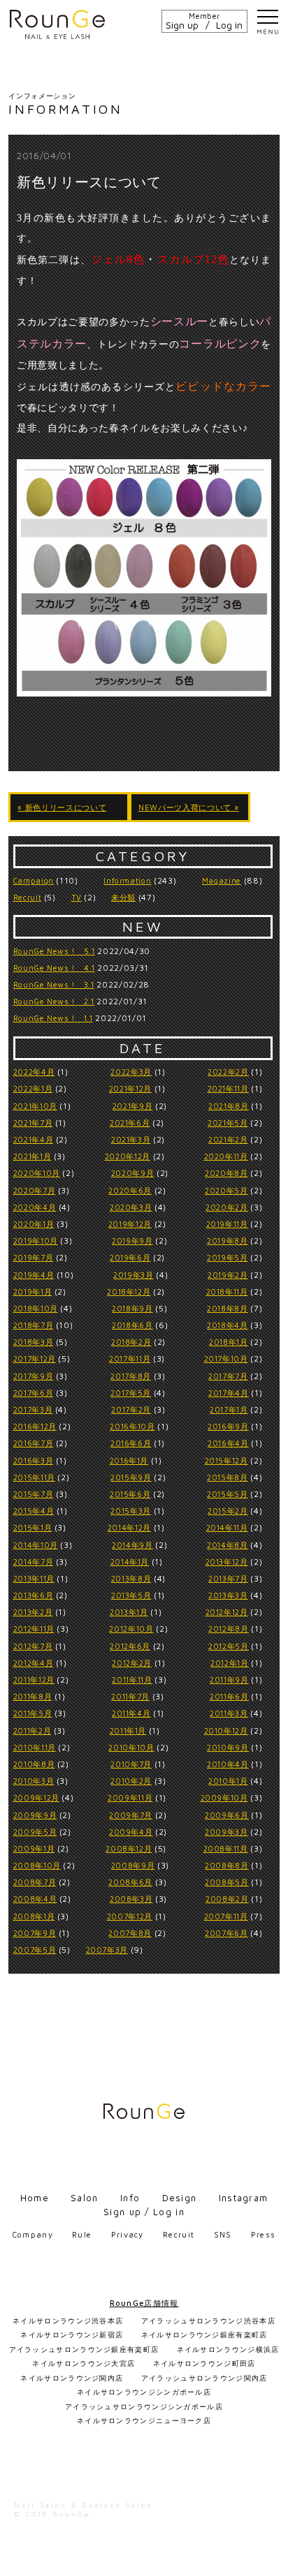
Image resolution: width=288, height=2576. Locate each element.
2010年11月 (35, 1747)
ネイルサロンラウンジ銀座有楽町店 (204, 2335)
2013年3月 (228, 1595)
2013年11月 (34, 1578)
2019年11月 (227, 1224)
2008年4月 (35, 1899)
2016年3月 (34, 1460)
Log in (229, 25)
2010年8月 (34, 1764)
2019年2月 (228, 1275)
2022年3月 (131, 1072)
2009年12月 (36, 1797)
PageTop (271, 2559)
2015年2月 (228, 1511)
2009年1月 (34, 1848)
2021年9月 (133, 1106)
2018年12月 (129, 1291)
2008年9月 (133, 1865)
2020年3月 (131, 1207)
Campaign (34, 880)
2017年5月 (131, 1393)
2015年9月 (131, 1477)
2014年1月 (130, 1562)
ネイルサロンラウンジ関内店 (72, 2378)
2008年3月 (131, 1899)
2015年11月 (34, 1477)
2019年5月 (228, 1257)
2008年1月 (34, 1916)
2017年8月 (131, 1376)
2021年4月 (34, 1139)
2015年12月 (226, 1460)
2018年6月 (132, 1325)
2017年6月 (34, 1393)
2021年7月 (33, 1123)
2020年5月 (226, 1190)
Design (180, 2198)
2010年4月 (228, 1764)
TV (77, 897)
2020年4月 (35, 1207)
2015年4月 (34, 1511)
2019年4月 (34, 1275)
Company (33, 2234)
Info (130, 2198)
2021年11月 (228, 1088)
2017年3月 (33, 1409)
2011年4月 (131, 1713)
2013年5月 (131, 1595)
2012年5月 (229, 1646)
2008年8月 (227, 1865)
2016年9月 (228, 1426)
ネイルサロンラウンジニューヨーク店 (144, 2420)
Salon (85, 2198)
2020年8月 (226, 1173)
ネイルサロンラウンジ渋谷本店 (68, 2321)
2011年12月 (34, 1680)
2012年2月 (132, 1663)
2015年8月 (228, 1477)
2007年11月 (226, 1916)
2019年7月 (34, 1257)
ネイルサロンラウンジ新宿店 (72, 2335)
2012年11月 (34, 1629)
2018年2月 (131, 1342)
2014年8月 (228, 1545)
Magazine (222, 880)
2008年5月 (227, 1882)
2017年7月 (228, 1376)
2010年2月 (131, 1781)
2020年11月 (226, 1156)
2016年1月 (129, 1460)
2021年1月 (33, 1156)
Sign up (182, 25)
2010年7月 (131, 1764)
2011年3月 (229, 1713)
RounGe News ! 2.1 (54, 1001)
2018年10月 (36, 1308)
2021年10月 (35, 1106)
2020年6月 (130, 1190)
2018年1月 (229, 1342)
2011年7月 (130, 1696)
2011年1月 (128, 1730)
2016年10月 (132, 1426)
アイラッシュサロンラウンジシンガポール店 (144, 2406)
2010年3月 (34, 1781)
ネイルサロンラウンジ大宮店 (84, 2363)
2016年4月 (228, 1443)
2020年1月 (34, 1224)
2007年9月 (35, 1933)
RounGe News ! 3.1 (54, 984)
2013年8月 (131, 1578)
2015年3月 (131, 1511)
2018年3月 (34, 1342)
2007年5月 (35, 1950)
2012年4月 (34, 1663)
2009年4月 (131, 1832)
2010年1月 (228, 1781)
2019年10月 (36, 1241)
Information (127, 880)
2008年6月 (130, 1882)
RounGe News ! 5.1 (54, 951)
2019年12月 (130, 1224)
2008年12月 (129, 1848)
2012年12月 (227, 1612)
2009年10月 (224, 1797)
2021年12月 (130, 1088)
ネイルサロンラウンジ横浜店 (228, 2349)
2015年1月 (33, 1527)
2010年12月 (226, 1730)
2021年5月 (228, 1123)
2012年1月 (230, 1663)
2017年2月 (131, 1409)
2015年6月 (130, 1494)
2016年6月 (131, 1443)
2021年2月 (228, 1139)
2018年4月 (228, 1325)
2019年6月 (130, 1257)
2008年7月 (35, 1882)
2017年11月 (130, 1358)
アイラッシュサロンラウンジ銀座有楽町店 (84, 2349)
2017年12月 (35, 1358)
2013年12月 (227, 1562)
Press (264, 2234)
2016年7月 (34, 1443)
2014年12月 (129, 1527)
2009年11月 (130, 1797)
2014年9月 (132, 1545)
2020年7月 (35, 1190)
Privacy (128, 2234)
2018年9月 (132, 1308)
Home (35, 2198)
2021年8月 (229, 1106)
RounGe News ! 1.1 (53, 1018)
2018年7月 (34, 1325)
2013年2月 (33, 1612)
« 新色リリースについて (62, 807)
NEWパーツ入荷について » (188, 807)
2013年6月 (34, 1595)
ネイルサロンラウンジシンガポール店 (144, 2392)
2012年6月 (130, 1646)
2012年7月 (33, 1646)
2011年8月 (33, 1696)
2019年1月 (33, 1291)
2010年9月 (228, 1747)
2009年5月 (35, 1832)
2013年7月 (228, 1578)
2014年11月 (227, 1527)
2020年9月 (133, 1173)
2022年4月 (34, 1072)
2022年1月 (33, 1088)
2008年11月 (226, 1848)
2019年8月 (228, 1241)
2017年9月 (34, 1376)
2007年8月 (130, 1933)
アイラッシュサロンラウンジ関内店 (204, 2378)
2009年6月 (227, 1815)
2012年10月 (131, 1629)
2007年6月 (226, 1933)
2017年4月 (229, 1393)
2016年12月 (35, 1426)
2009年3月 (226, 1832)
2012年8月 (229, 1629)
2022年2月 (228, 1072)
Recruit (28, 897)
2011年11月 (132, 1680)
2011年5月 (33, 1713)
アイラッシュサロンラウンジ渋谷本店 (208, 2321)
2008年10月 (37, 1865)
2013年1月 (129, 1612)
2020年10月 (37, 1173)
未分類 (123, 897)
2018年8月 (228, 1308)
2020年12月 (128, 1156)
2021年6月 (130, 1123)
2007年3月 (107, 1950)
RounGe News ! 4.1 (54, 968)
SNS (223, 2234)
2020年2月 (227, 1207)
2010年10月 (131, 1747)
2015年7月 (34, 1494)
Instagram (244, 2198)
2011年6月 (229, 1696)
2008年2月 (227, 1899)
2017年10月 (226, 1358)
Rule (82, 2234)
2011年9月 (229, 1680)
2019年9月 (132, 1241)
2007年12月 (130, 1916)
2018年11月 (227, 1291)
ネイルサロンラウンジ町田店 (204, 2363)
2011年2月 (33, 1730)
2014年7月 (34, 1562)
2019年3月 (134, 1275)
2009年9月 (35, 1815)
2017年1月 (229, 1409)
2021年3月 (131, 1139)
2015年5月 (228, 1494)
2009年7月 (131, 1815)
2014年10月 (36, 1545)
